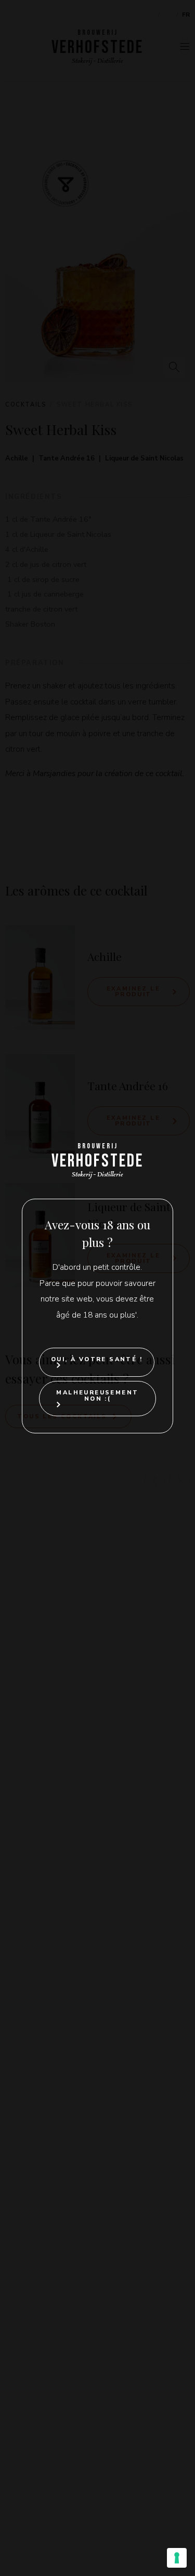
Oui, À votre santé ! (97, 1359)
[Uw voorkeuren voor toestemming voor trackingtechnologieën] (177, 2558)
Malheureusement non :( (97, 1395)
